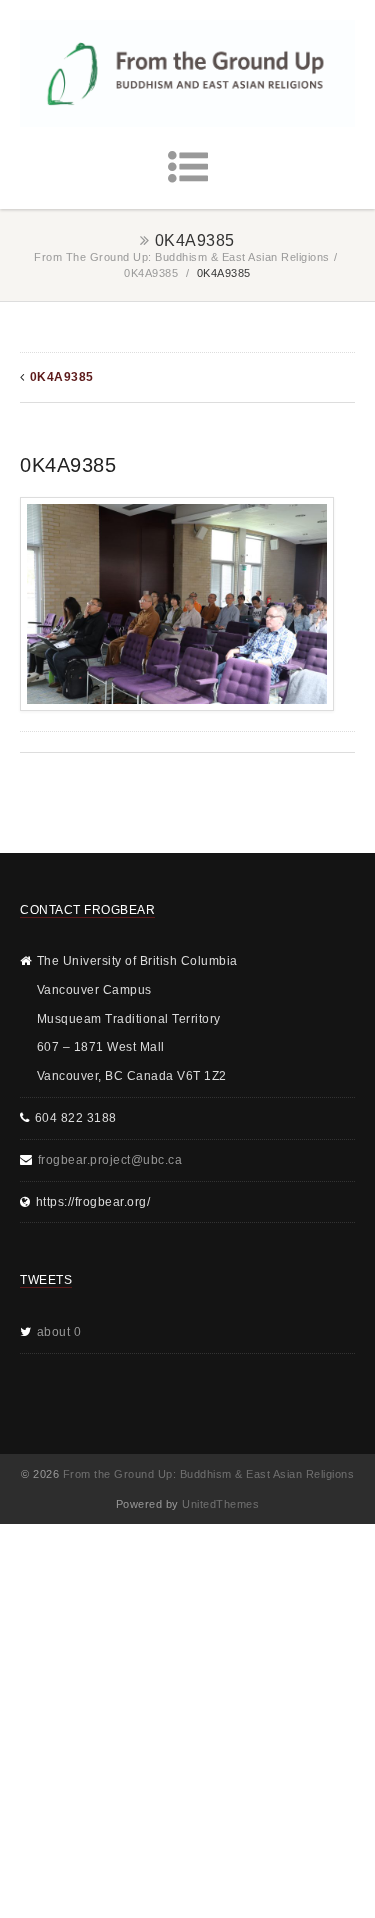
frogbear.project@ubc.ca (110, 1160)
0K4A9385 (151, 273)
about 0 (59, 1332)
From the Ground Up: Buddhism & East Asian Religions (182, 257)
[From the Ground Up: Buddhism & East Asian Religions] (187, 73)
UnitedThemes (220, 1504)
